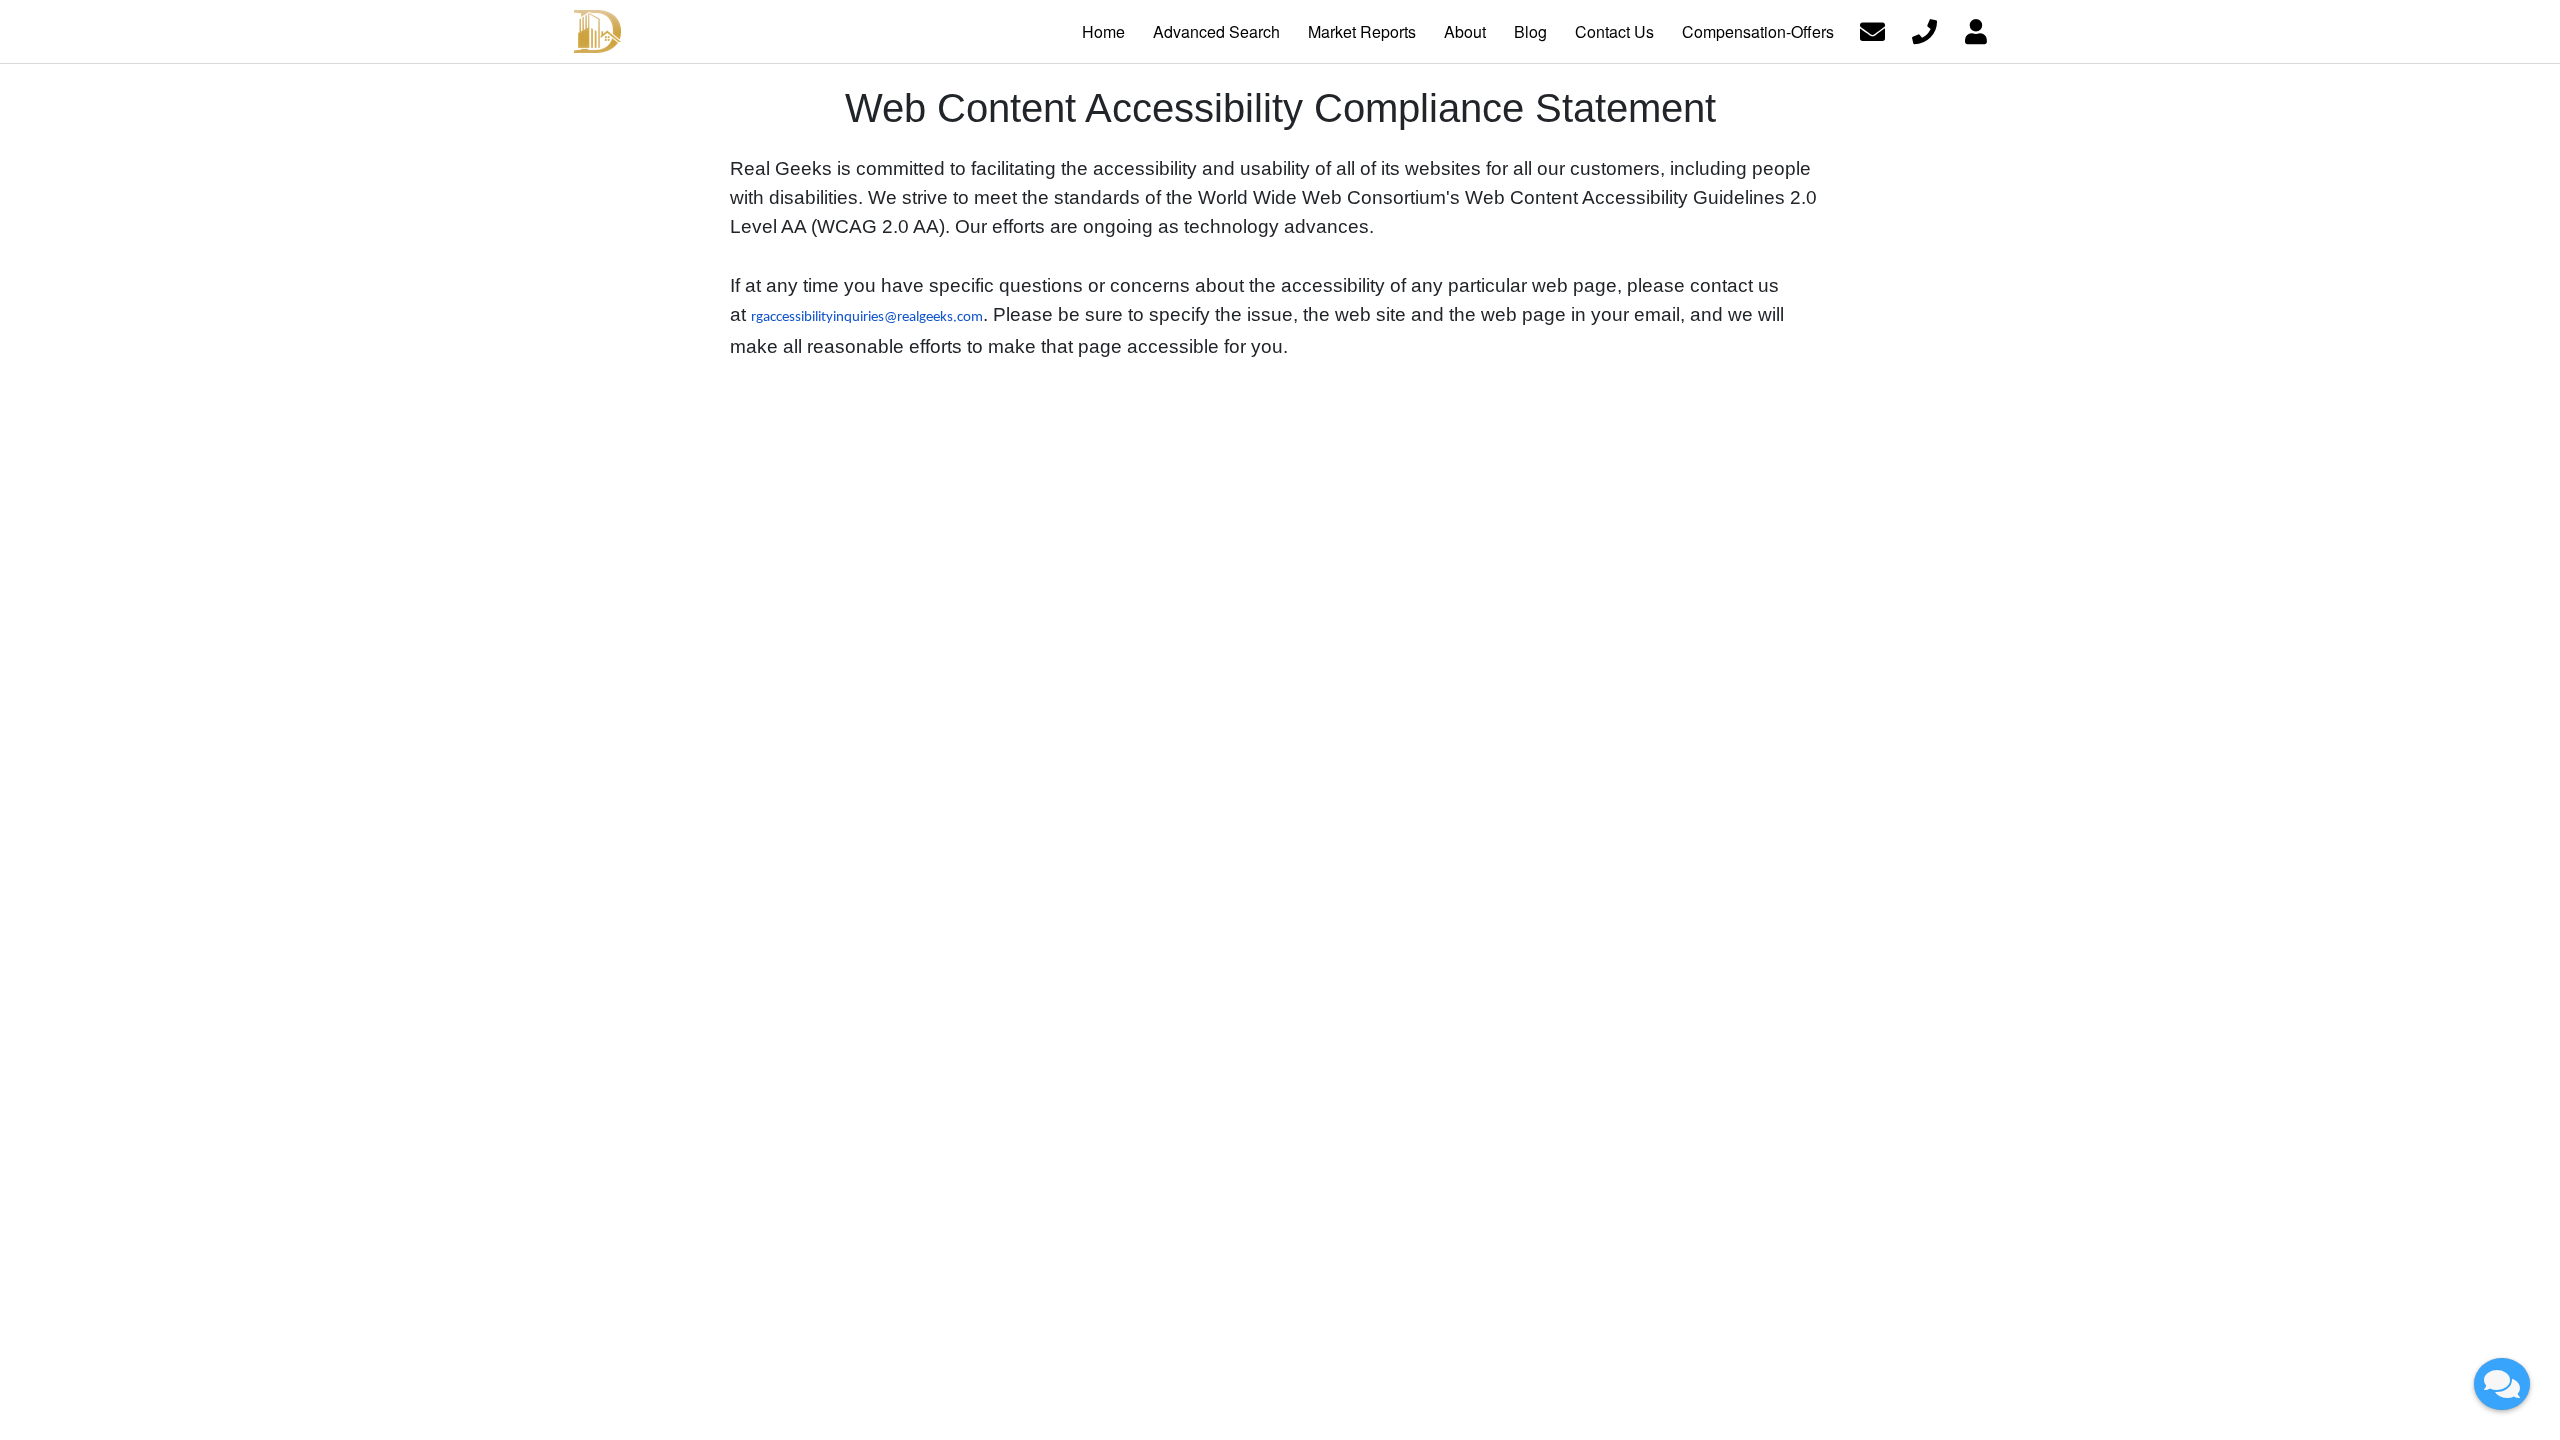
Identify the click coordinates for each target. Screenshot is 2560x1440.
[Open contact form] (1872, 29)
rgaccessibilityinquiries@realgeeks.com (867, 317)
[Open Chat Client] (2502, 1384)
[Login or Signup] (1976, 29)
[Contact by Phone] (1924, 29)
